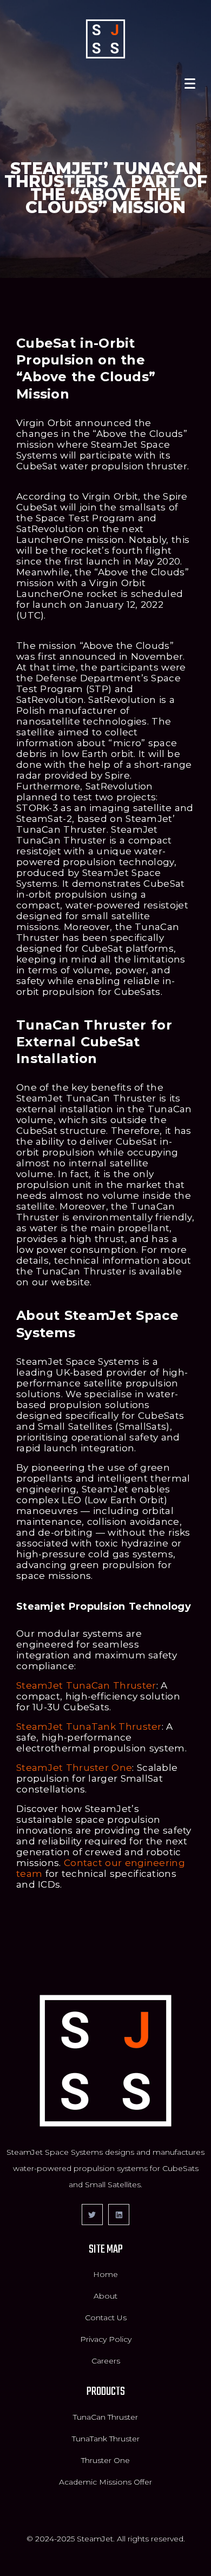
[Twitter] (92, 2215)
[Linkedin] (119, 2215)
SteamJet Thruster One (74, 1768)
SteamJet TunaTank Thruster (89, 1727)
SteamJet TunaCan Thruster (86, 1685)
